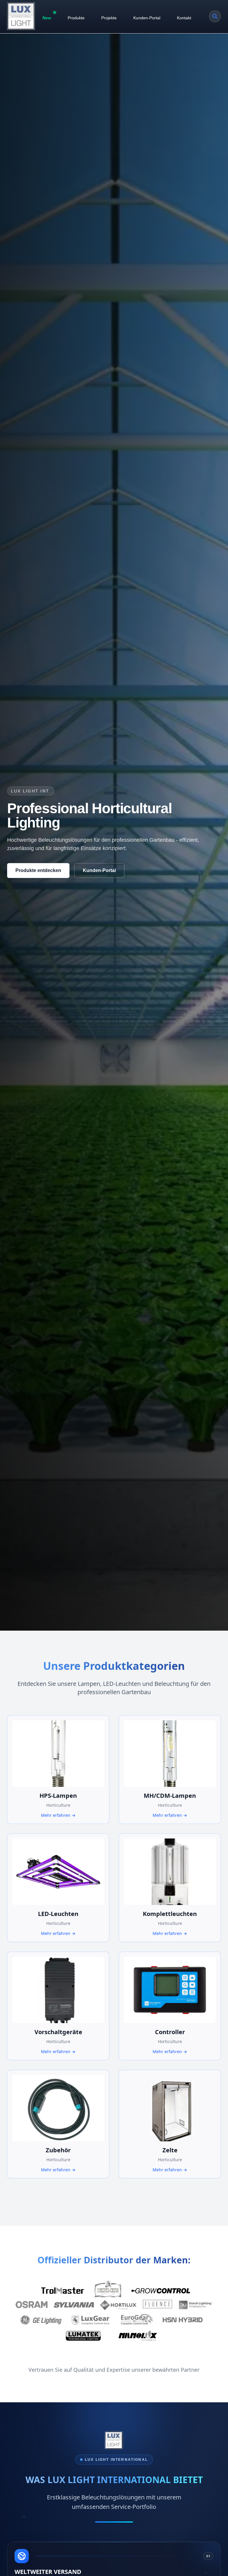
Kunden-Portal (147, 18)
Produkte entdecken (38, 870)
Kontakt (184, 18)
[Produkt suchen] (215, 16)
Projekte (109, 18)
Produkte (76, 18)
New (47, 18)
